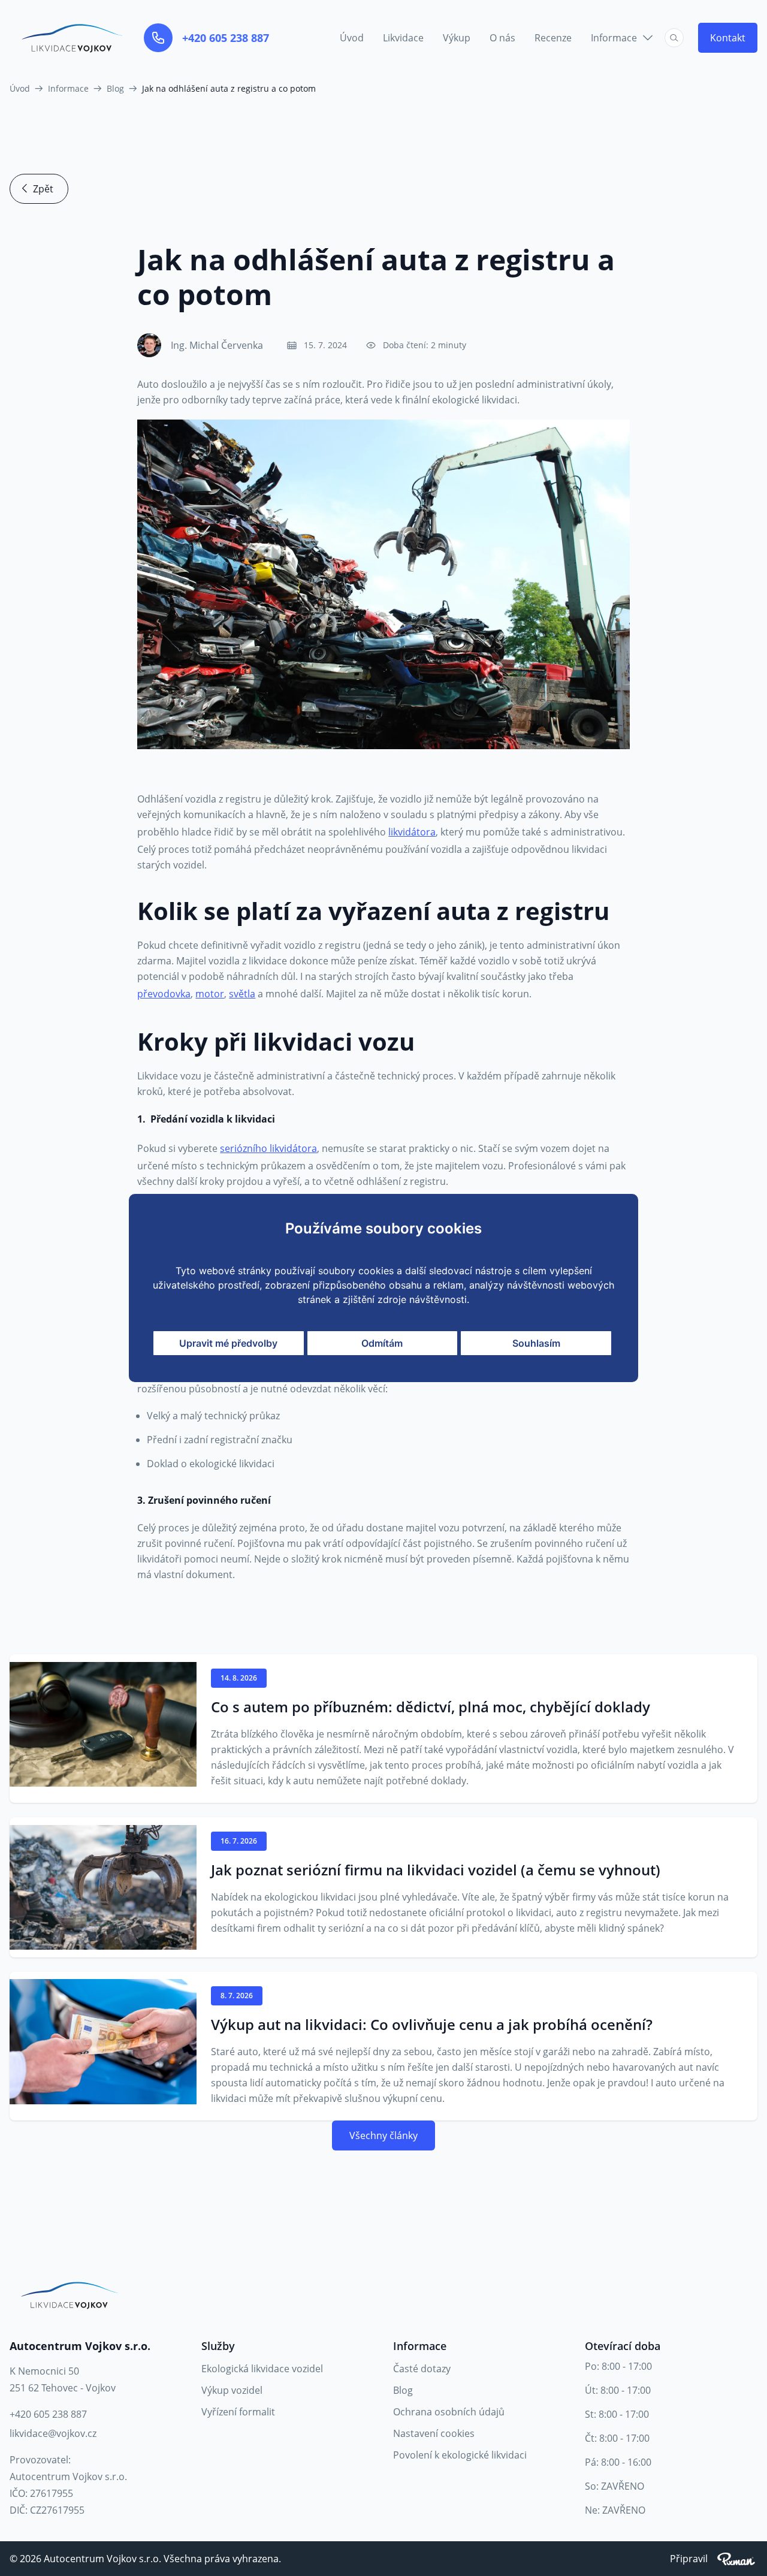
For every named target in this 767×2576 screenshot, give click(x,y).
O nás (502, 38)
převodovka (164, 994)
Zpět (43, 189)
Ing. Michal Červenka (217, 345)
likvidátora (412, 832)
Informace (614, 38)
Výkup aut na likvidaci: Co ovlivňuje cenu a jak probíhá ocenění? (432, 2025)
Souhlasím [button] (536, 1343)
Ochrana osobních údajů (449, 2412)
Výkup (457, 38)
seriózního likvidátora (268, 1148)
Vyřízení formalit (238, 2412)
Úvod (352, 38)
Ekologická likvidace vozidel (262, 2369)
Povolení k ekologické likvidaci (460, 2455)
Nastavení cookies (434, 2433)
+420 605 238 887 (226, 38)
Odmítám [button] (382, 1343)
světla (242, 994)
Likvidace (403, 38)
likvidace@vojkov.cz (53, 2433)
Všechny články (383, 2135)
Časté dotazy (422, 2369)
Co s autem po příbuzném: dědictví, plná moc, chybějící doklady (431, 1707)
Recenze (553, 38)
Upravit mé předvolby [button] (228, 1343)
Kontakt (728, 38)
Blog (403, 2390)
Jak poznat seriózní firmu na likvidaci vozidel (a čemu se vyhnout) (436, 1870)
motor (210, 994)
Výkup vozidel (232, 2390)
